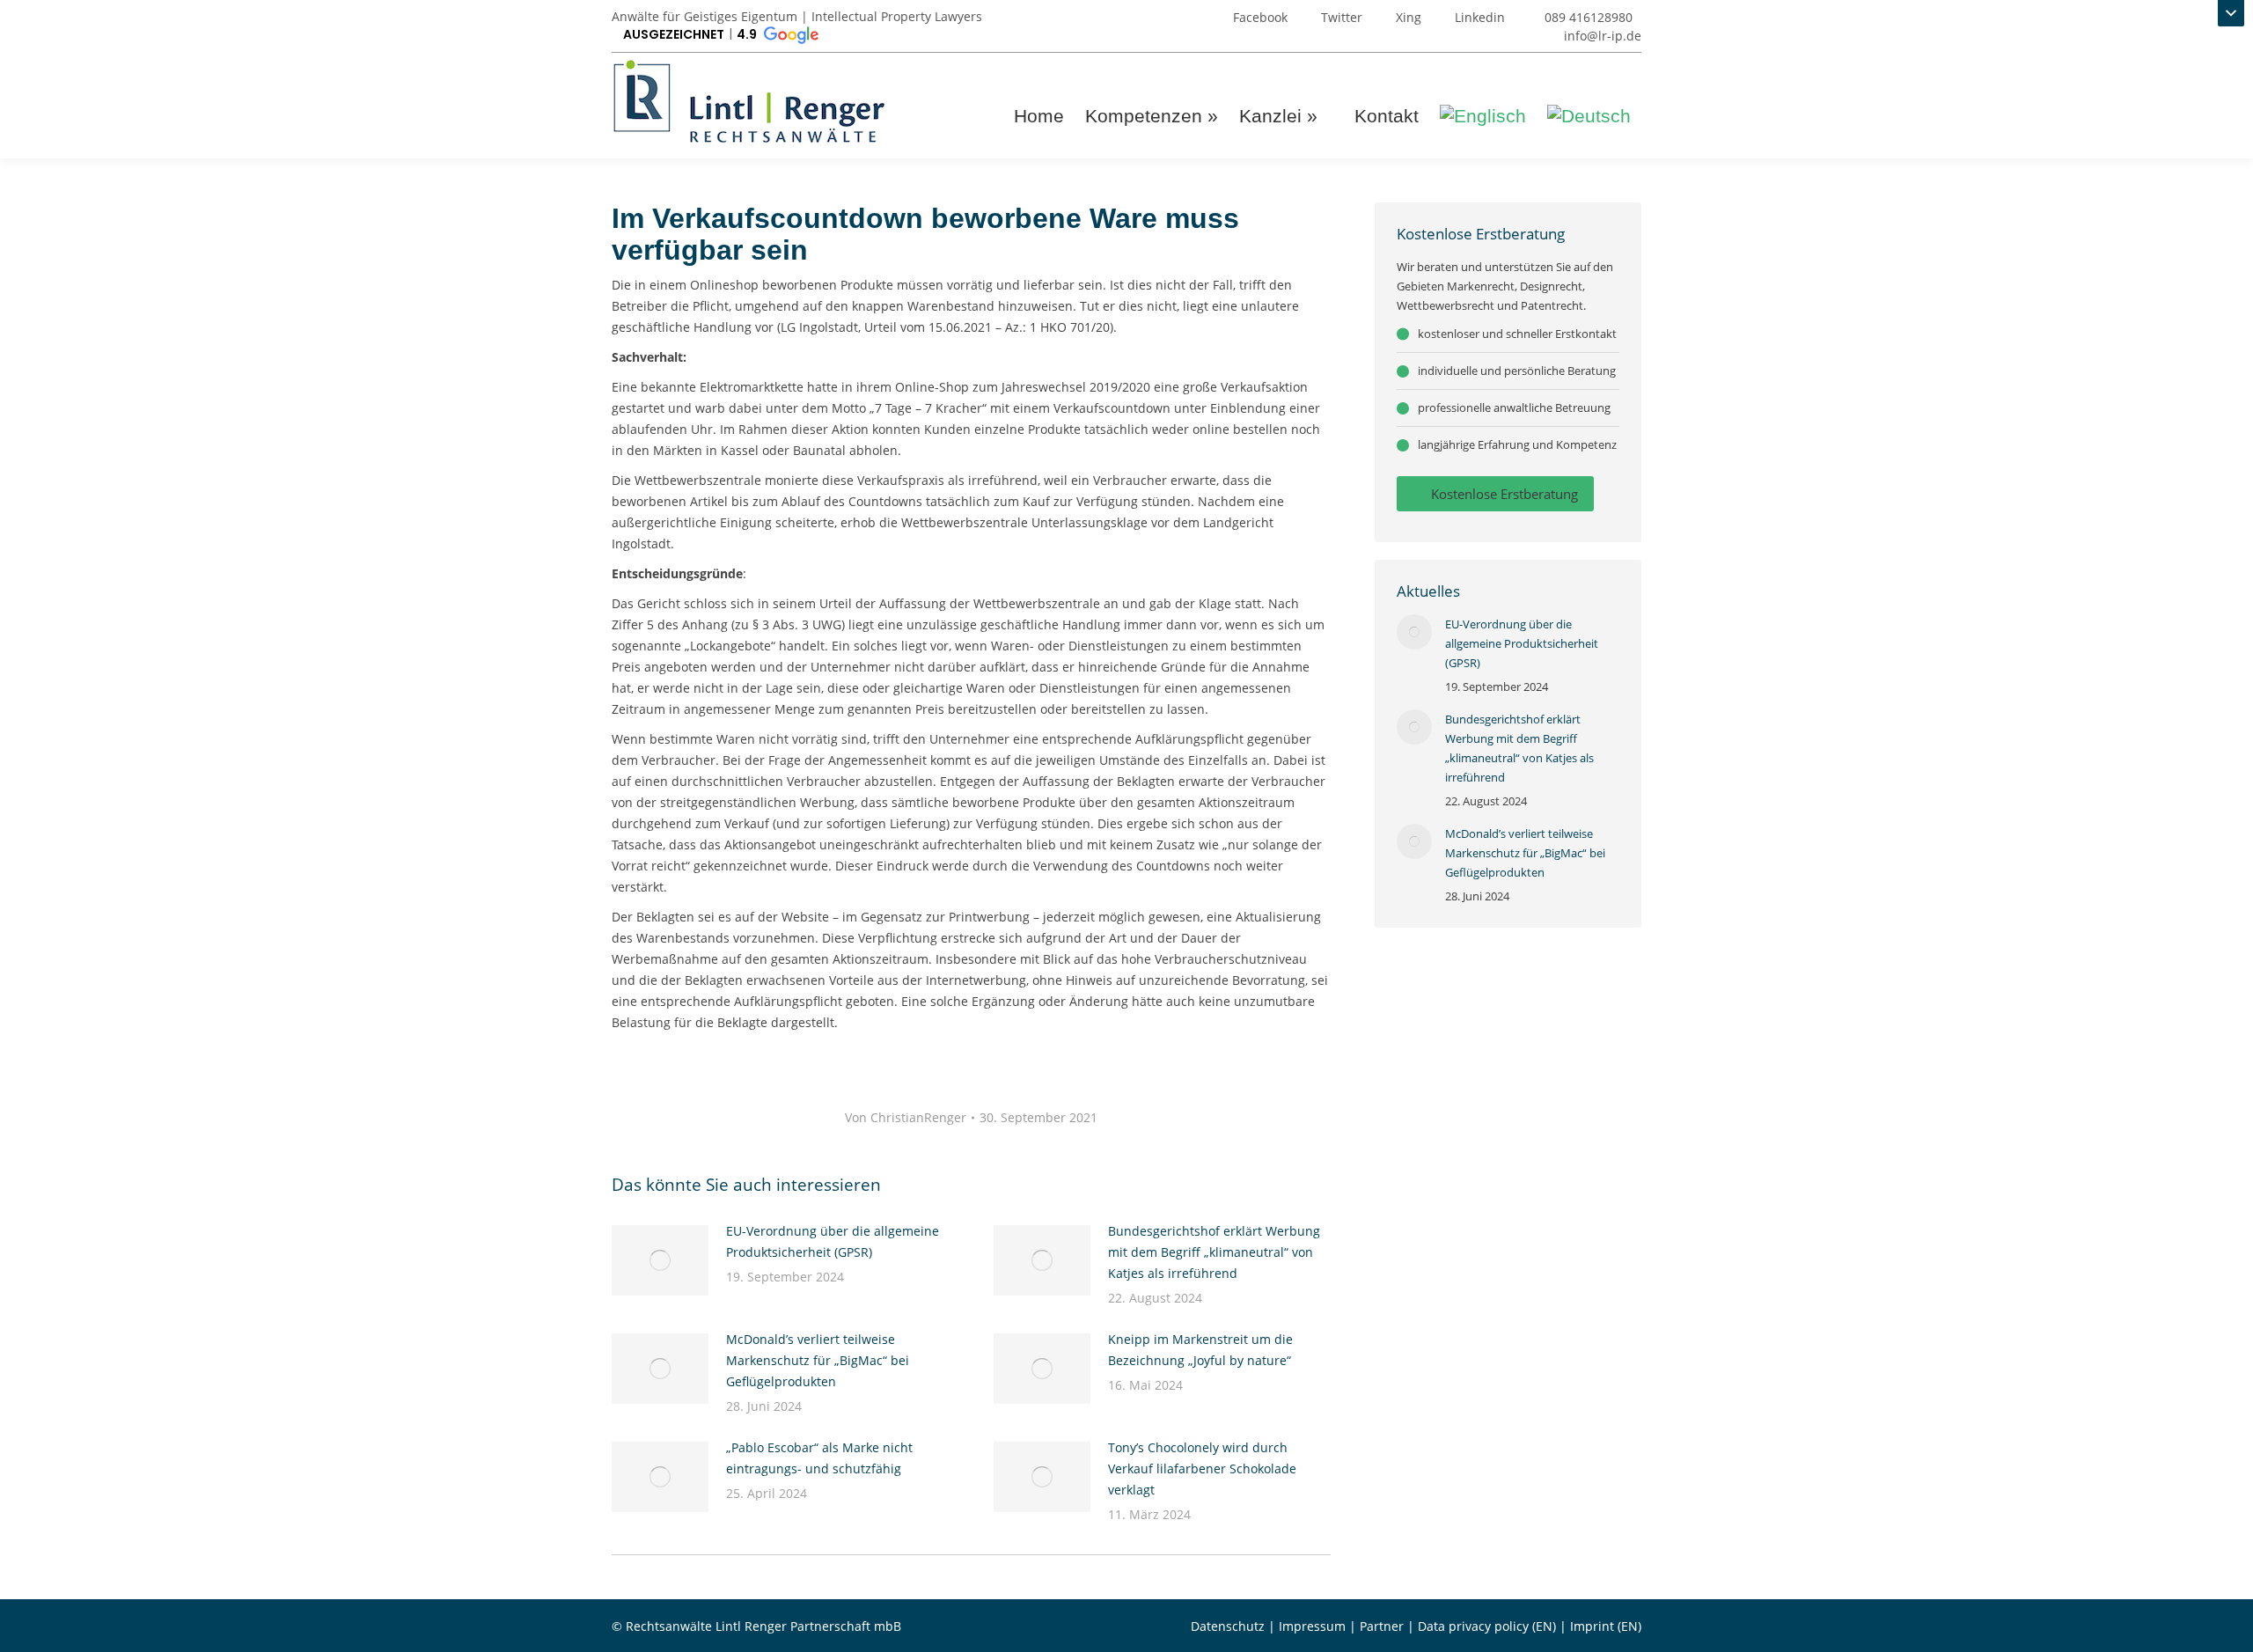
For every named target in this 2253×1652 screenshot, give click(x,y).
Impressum (1312, 1626)
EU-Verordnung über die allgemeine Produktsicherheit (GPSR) (833, 1241)
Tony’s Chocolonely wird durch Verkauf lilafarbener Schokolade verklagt (1202, 1468)
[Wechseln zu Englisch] (1483, 116)
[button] (719, 35)
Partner (1382, 1626)
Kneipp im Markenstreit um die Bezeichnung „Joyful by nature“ (1200, 1350)
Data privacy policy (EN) (1487, 1626)
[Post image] (660, 1260)
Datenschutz (1228, 1626)
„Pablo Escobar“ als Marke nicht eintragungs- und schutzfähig (819, 1458)
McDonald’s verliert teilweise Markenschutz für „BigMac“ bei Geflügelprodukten (818, 1360)
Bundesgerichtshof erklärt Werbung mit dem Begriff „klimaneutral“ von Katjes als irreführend (1214, 1252)
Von (906, 1117)
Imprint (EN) (1606, 1626)
